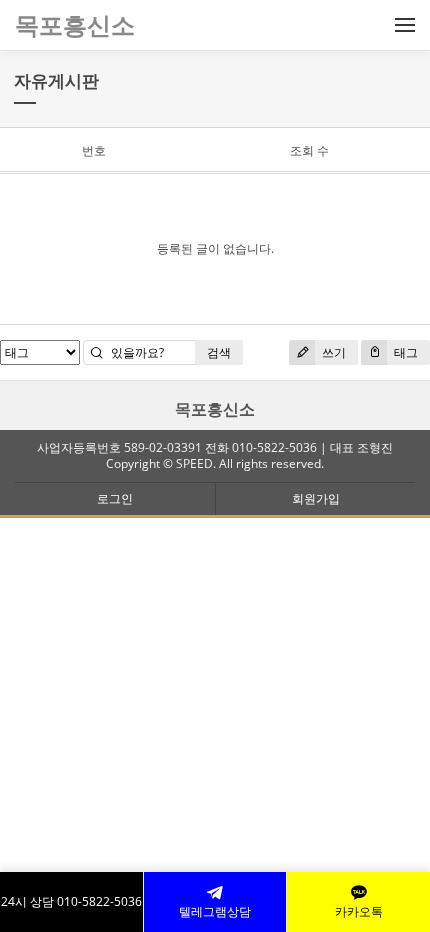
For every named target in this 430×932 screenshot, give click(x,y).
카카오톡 (359, 911)
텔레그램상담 (215, 911)
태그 (404, 352)
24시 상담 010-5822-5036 (71, 901)
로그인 (115, 498)
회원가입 (316, 498)
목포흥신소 (215, 409)
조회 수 (309, 150)
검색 (219, 352)
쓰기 (332, 352)
